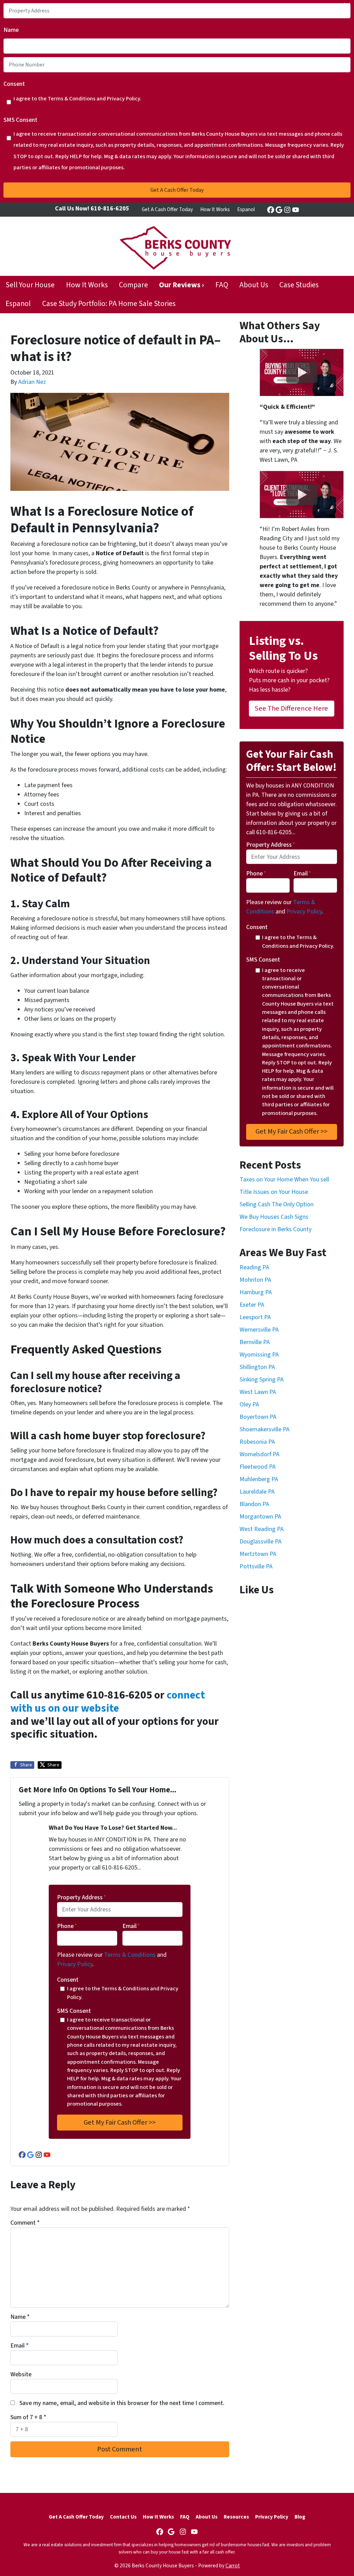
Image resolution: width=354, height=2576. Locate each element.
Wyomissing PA (259, 1355)
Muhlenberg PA (259, 1479)
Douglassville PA (260, 1542)
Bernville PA (255, 1342)
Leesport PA (255, 1317)
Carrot (233, 2566)
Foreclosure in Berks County (276, 1229)
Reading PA (254, 1267)
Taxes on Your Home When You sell (284, 1179)
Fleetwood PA (258, 1467)
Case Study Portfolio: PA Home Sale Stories (109, 304)
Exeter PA (252, 1305)
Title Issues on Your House (274, 1192)
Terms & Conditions (130, 1955)
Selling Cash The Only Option (277, 1204)
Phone (67, 1926)
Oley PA (249, 1404)
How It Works (215, 209)
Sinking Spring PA (262, 1380)
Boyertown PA (258, 1417)
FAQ (222, 285)
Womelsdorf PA (259, 1454)
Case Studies (299, 285)
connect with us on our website (108, 1702)
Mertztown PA (258, 1554)
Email (131, 1926)
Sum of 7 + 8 (28, 2417)
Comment (25, 2223)
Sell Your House (30, 285)
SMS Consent (20, 120)
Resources (236, 2517)
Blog (300, 2517)
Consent (14, 84)
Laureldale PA (257, 1492)
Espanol (246, 209)
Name (11, 30)
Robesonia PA (257, 1442)
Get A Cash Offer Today (167, 209)
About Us (254, 285)
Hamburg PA (256, 1292)
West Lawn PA (258, 1392)
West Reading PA (262, 1529)
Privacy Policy (75, 1964)
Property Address (82, 1897)
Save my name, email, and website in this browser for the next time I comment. (122, 2403)
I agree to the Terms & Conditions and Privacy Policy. (77, 98)
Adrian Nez (32, 382)
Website (21, 2374)
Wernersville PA (259, 1330)
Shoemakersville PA (264, 1429)
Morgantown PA (260, 1517)
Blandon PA (254, 1504)
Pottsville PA (256, 1566)
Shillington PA (257, 1367)
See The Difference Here (291, 708)
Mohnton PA (255, 1280)
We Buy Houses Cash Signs (274, 1217)
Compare (133, 285)
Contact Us (123, 2517)
